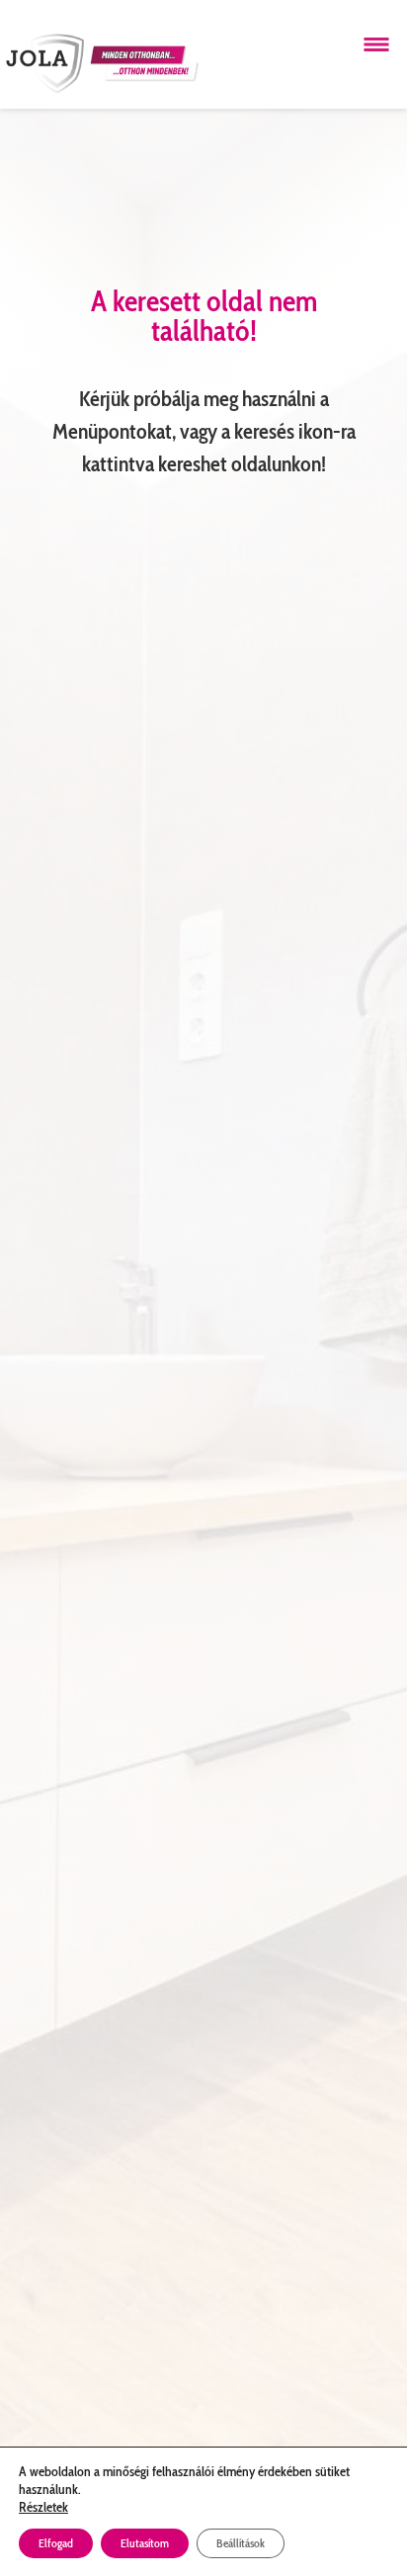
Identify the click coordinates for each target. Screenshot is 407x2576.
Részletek (43, 2507)
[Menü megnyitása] (376, 44)
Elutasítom (145, 2543)
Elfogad (56, 2543)
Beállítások (241, 2543)
